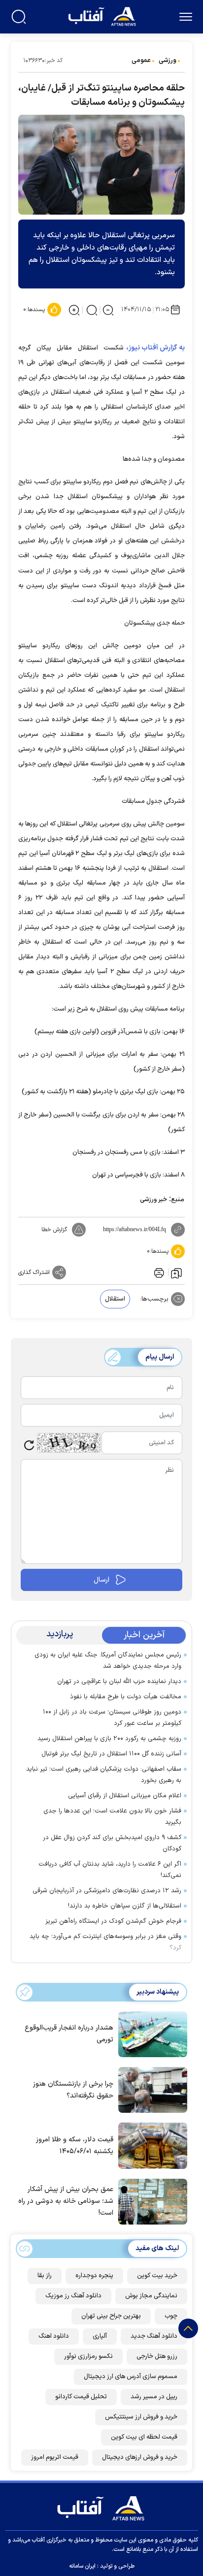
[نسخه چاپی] (158, 1272)
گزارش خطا (54, 1230)
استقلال (115, 1299)
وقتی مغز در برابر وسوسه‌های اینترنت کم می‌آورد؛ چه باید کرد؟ (105, 1942)
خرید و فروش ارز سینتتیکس (141, 2417)
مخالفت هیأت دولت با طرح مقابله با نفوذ (126, 1697)
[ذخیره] (176, 1272)
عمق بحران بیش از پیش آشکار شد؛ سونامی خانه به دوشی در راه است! (66, 2201)
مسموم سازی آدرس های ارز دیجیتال (131, 2377)
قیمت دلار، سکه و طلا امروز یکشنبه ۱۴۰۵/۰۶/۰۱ (75, 2146)
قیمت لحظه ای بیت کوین (144, 2437)
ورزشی (168, 61)
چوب (171, 2316)
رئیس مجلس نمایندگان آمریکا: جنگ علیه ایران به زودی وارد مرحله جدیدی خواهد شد (108, 1661)
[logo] (103, 16)
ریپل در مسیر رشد (154, 2397)
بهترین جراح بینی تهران (111, 2316)
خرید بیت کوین (157, 2276)
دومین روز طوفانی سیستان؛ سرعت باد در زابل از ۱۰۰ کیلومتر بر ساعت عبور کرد (112, 1718)
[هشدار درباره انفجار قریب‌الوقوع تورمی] (150, 2034)
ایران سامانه (82, 2566)
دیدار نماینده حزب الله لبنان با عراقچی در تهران (119, 1682)
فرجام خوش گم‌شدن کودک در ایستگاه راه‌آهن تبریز (113, 1921)
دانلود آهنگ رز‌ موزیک (73, 2296)
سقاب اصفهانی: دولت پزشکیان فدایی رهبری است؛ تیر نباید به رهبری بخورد (104, 1775)
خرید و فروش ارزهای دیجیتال (140, 2457)
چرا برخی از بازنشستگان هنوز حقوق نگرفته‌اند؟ (73, 2090)
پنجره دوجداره (94, 2276)
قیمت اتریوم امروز (55, 2457)
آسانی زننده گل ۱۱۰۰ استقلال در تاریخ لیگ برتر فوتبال (111, 1754)
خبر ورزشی (153, 1200)
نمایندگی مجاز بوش (151, 2296)
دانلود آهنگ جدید (154, 2336)
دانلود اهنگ (54, 2336)
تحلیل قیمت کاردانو (81, 2397)
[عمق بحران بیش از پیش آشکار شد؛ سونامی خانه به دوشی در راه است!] (150, 2201)
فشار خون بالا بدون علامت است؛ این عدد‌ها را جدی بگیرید (112, 1817)
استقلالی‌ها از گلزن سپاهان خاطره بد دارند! (125, 1906)
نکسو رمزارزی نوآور (88, 2356)
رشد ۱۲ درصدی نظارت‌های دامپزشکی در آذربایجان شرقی (107, 1891)
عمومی (141, 61)
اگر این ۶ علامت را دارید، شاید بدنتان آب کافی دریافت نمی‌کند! (110, 1870)
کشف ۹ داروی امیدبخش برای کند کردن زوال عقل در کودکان (112, 1843)
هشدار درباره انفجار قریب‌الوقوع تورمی (69, 2034)
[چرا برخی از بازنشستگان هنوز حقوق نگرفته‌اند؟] (150, 2089)
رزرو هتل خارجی (157, 2356)
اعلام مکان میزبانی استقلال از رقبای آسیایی (125, 1796)
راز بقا (45, 2276)
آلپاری (100, 2336)
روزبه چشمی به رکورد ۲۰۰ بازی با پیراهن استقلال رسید (109, 1739)
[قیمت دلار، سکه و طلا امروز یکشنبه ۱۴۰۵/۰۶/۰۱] (150, 2145)
